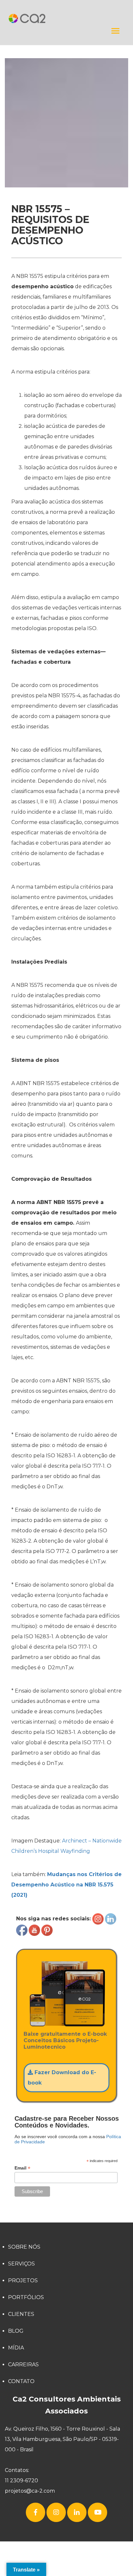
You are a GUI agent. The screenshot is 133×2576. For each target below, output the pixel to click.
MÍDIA (16, 2348)
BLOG (16, 2331)
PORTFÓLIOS (26, 2297)
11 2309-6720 (21, 2481)
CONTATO (21, 2381)
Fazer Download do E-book (62, 2078)
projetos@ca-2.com (30, 2491)
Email (22, 2168)
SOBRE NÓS (24, 2247)
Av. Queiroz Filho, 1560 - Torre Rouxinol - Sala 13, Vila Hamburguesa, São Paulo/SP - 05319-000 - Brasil (62, 2439)
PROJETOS (23, 2280)
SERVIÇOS (21, 2264)
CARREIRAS (23, 2365)
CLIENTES (21, 2314)
